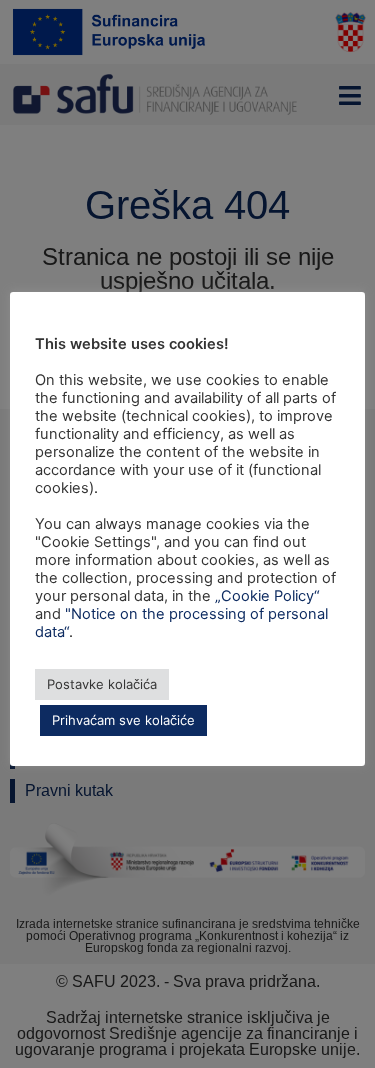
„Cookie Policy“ (267, 596)
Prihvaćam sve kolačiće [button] (123, 720)
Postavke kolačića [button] (102, 684)
